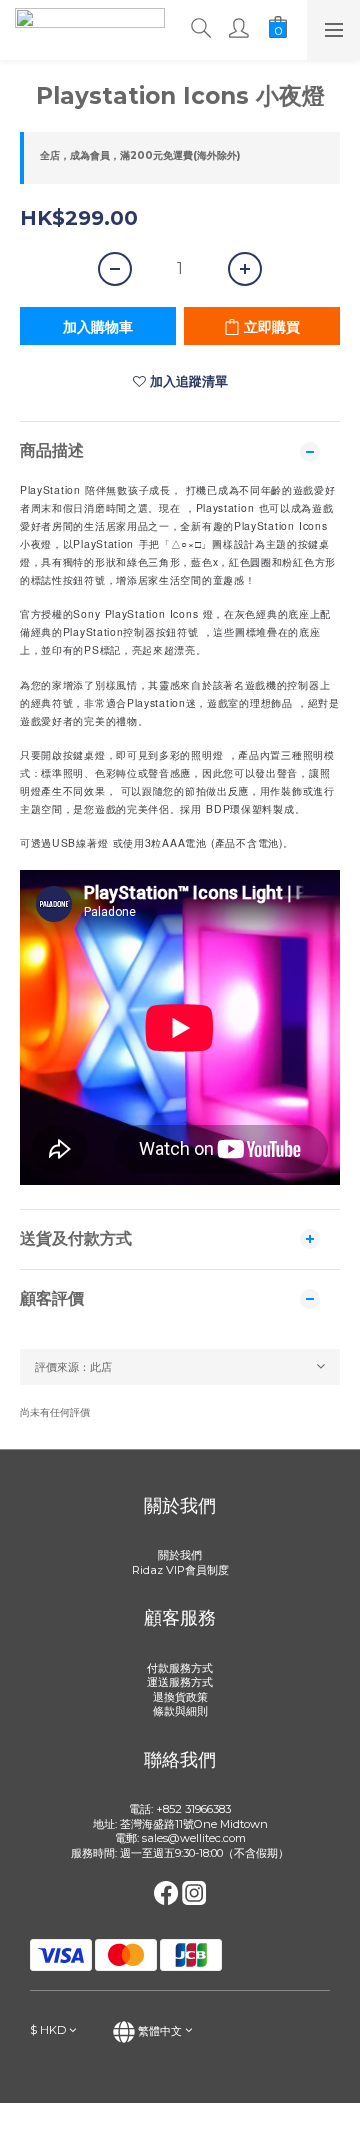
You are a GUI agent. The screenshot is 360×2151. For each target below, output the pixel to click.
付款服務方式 (180, 1668)
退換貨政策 (180, 1697)
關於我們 (180, 1555)
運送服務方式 (180, 1682)
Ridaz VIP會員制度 (180, 1570)
